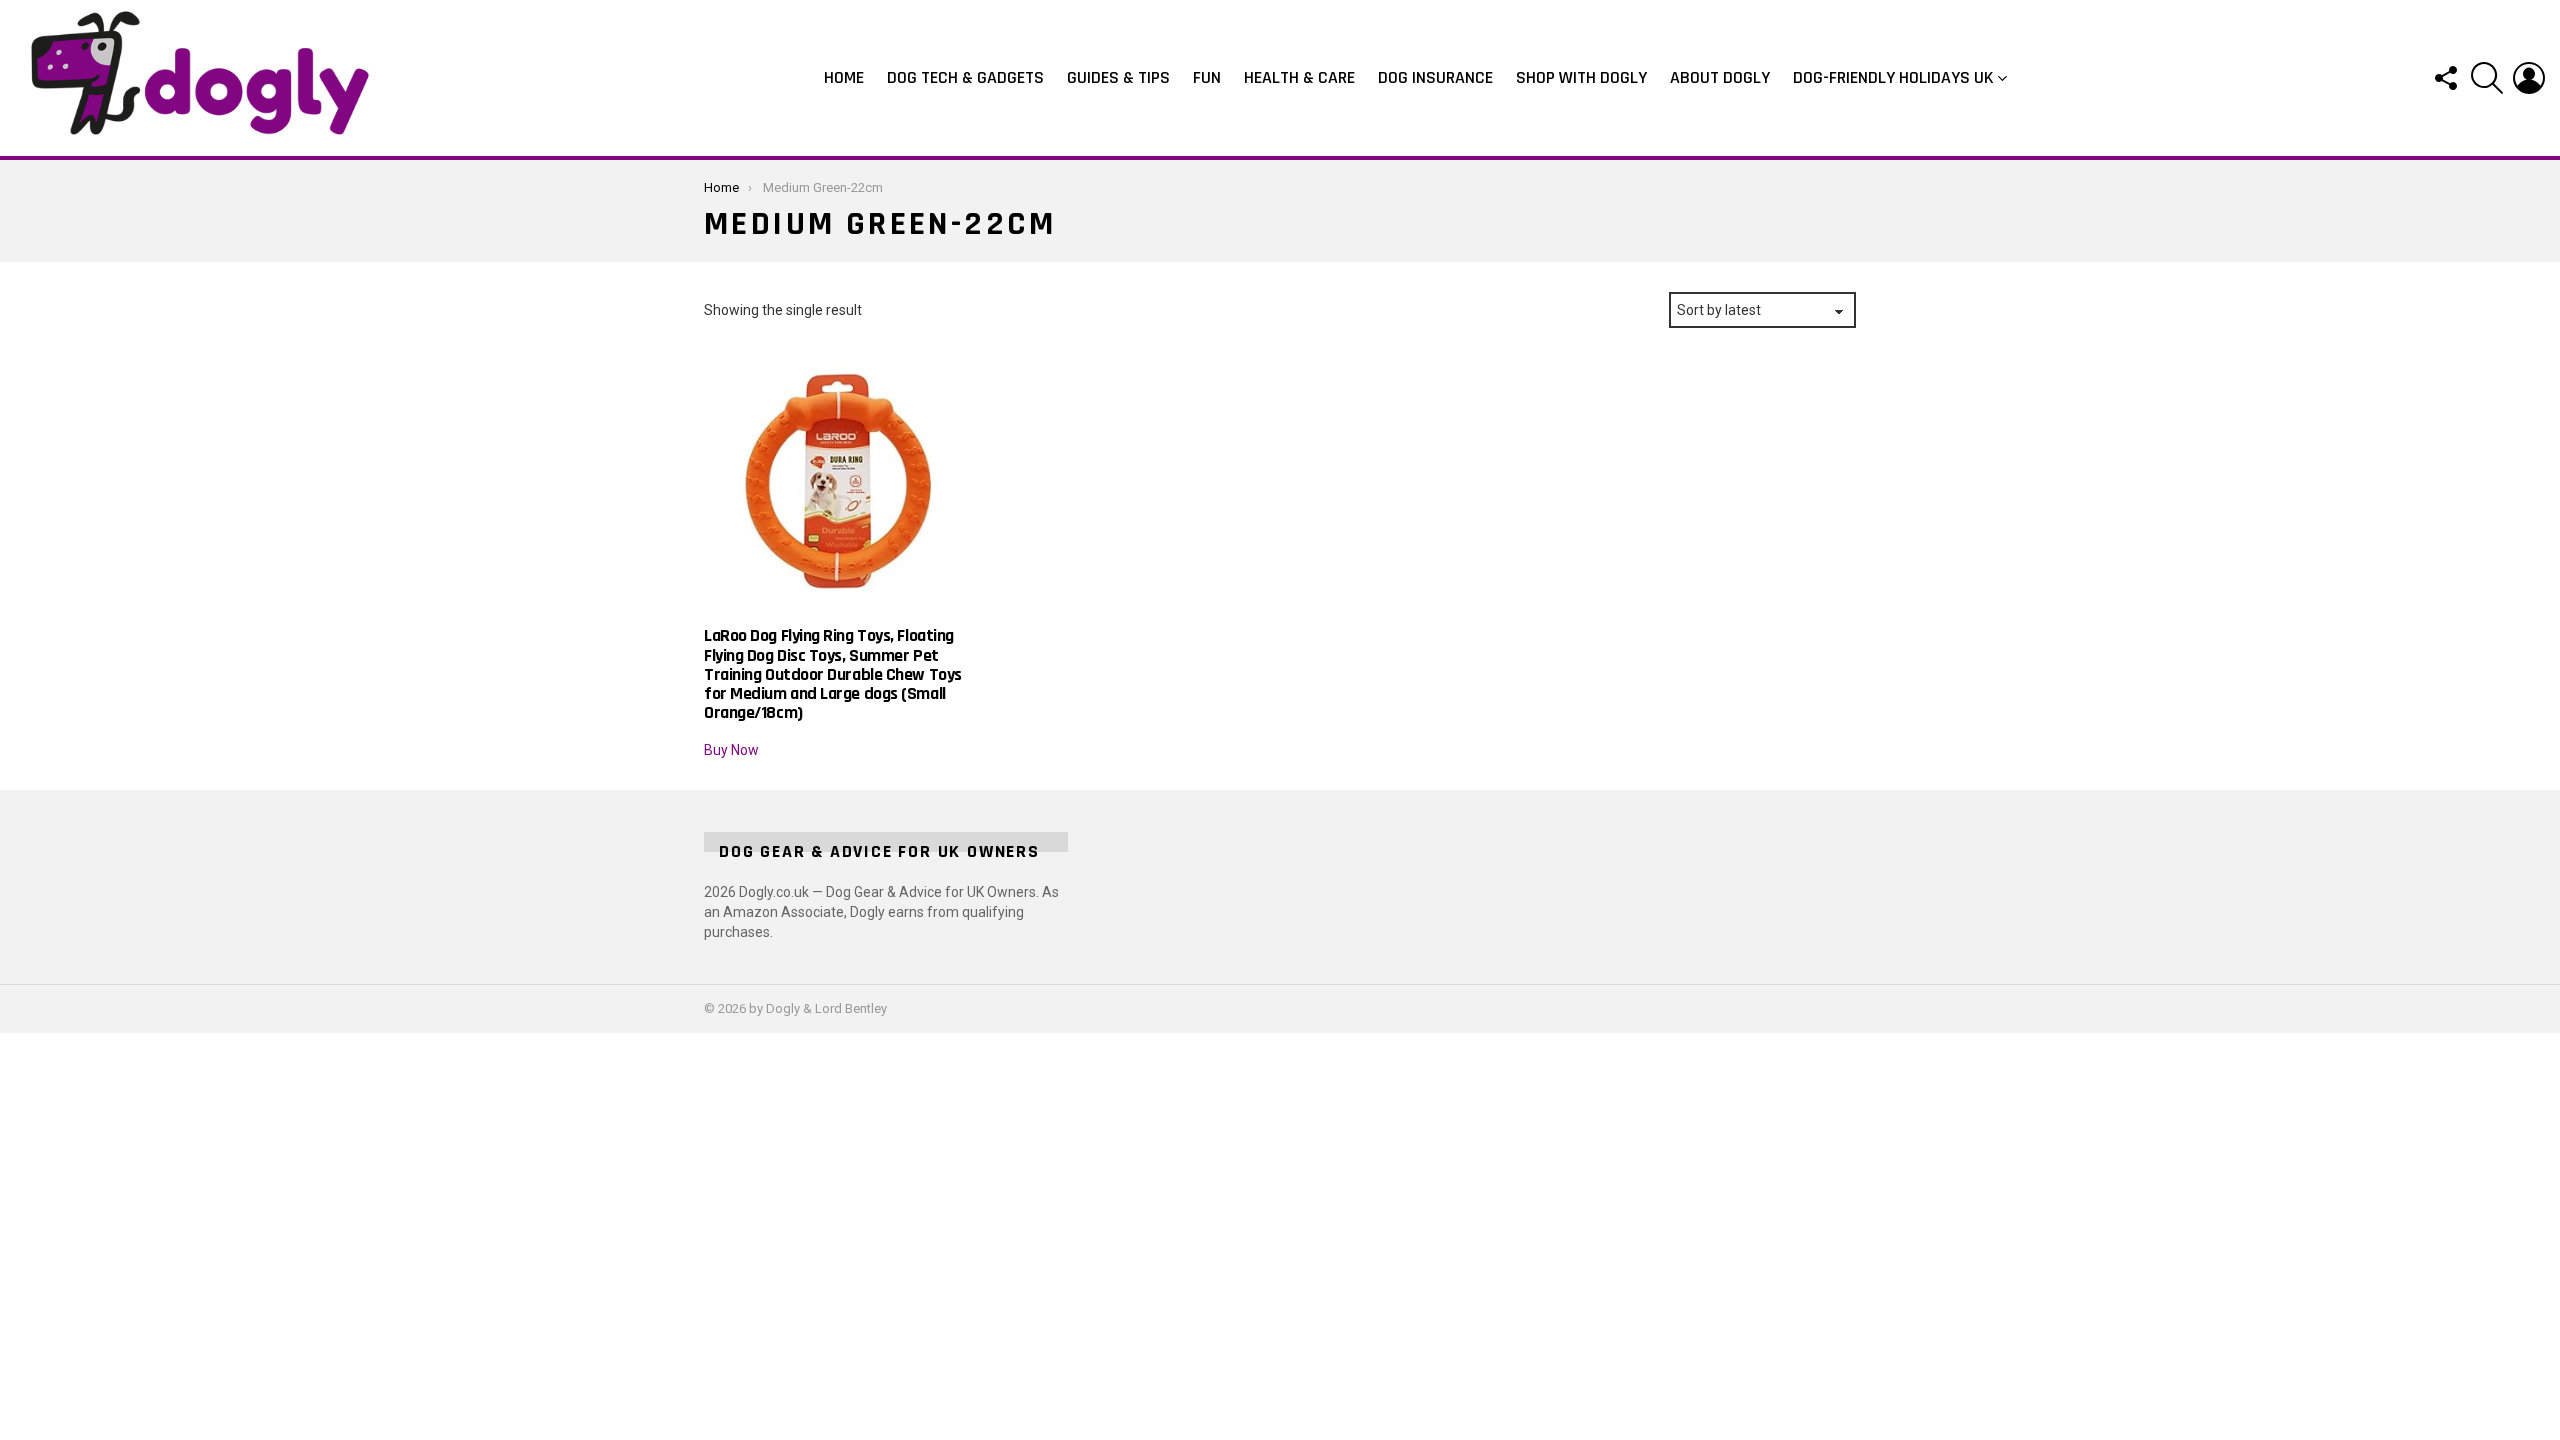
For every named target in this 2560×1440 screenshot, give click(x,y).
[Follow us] (2445, 78)
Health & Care (1299, 77)
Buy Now (731, 750)
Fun (1207, 77)
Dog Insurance (1435, 77)
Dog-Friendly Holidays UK (1893, 77)
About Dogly (1720, 77)
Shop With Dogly (1581, 77)
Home (844, 77)
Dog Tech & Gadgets (965, 77)
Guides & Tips (1118, 77)
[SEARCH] (2487, 78)
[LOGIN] (2529, 78)
